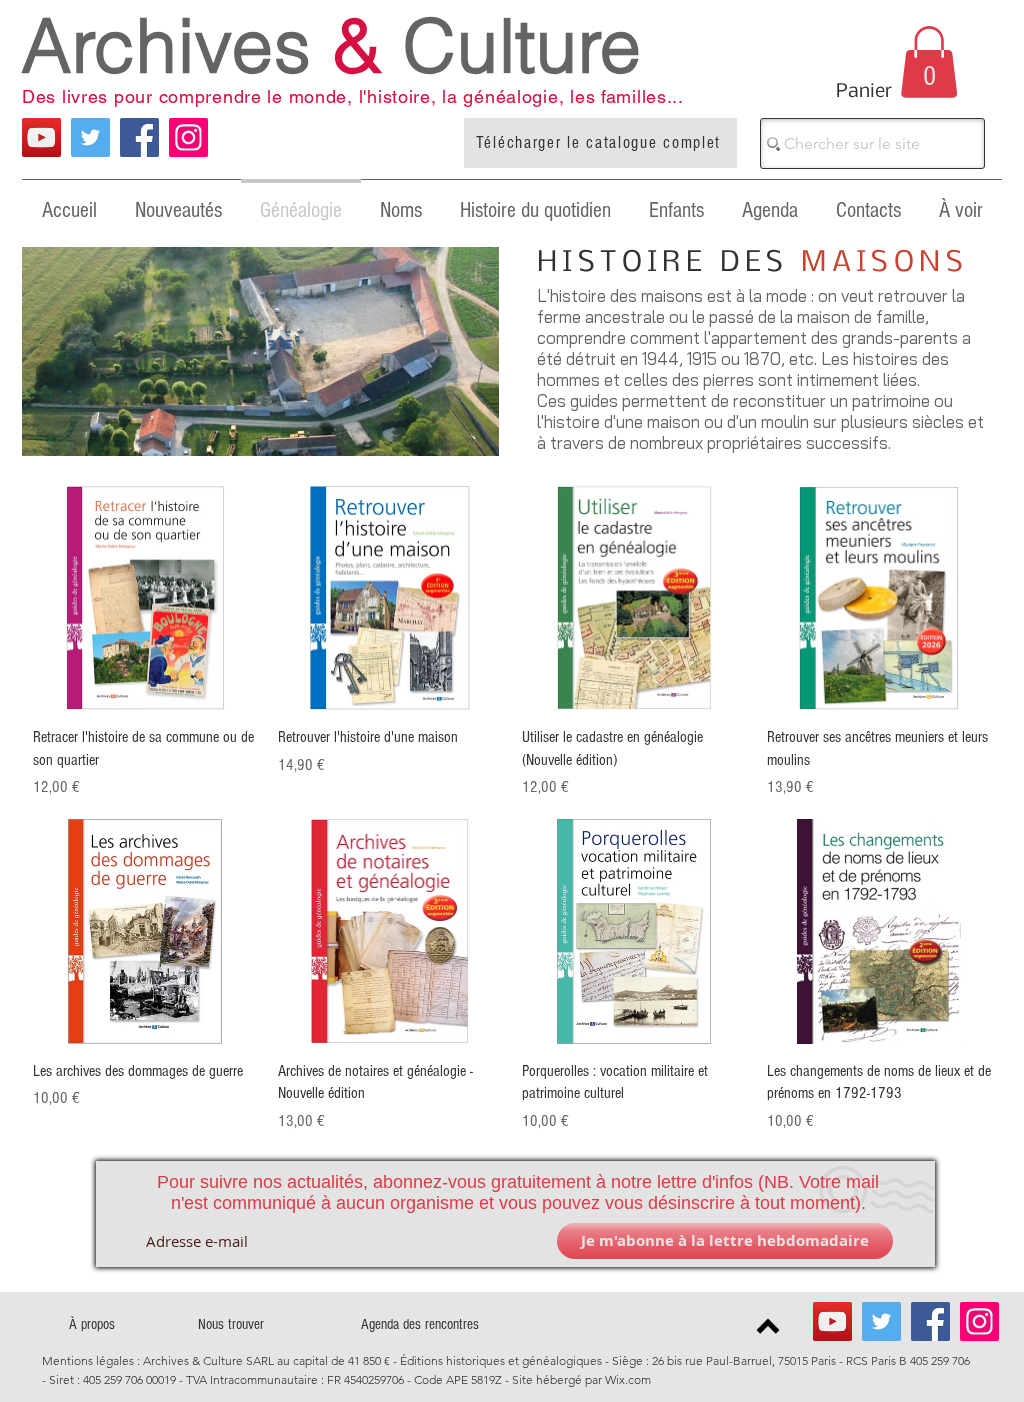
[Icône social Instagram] (188, 137)
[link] (929, 62)
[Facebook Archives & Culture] (139, 137)
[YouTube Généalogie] (41, 137)
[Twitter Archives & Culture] (90, 137)
